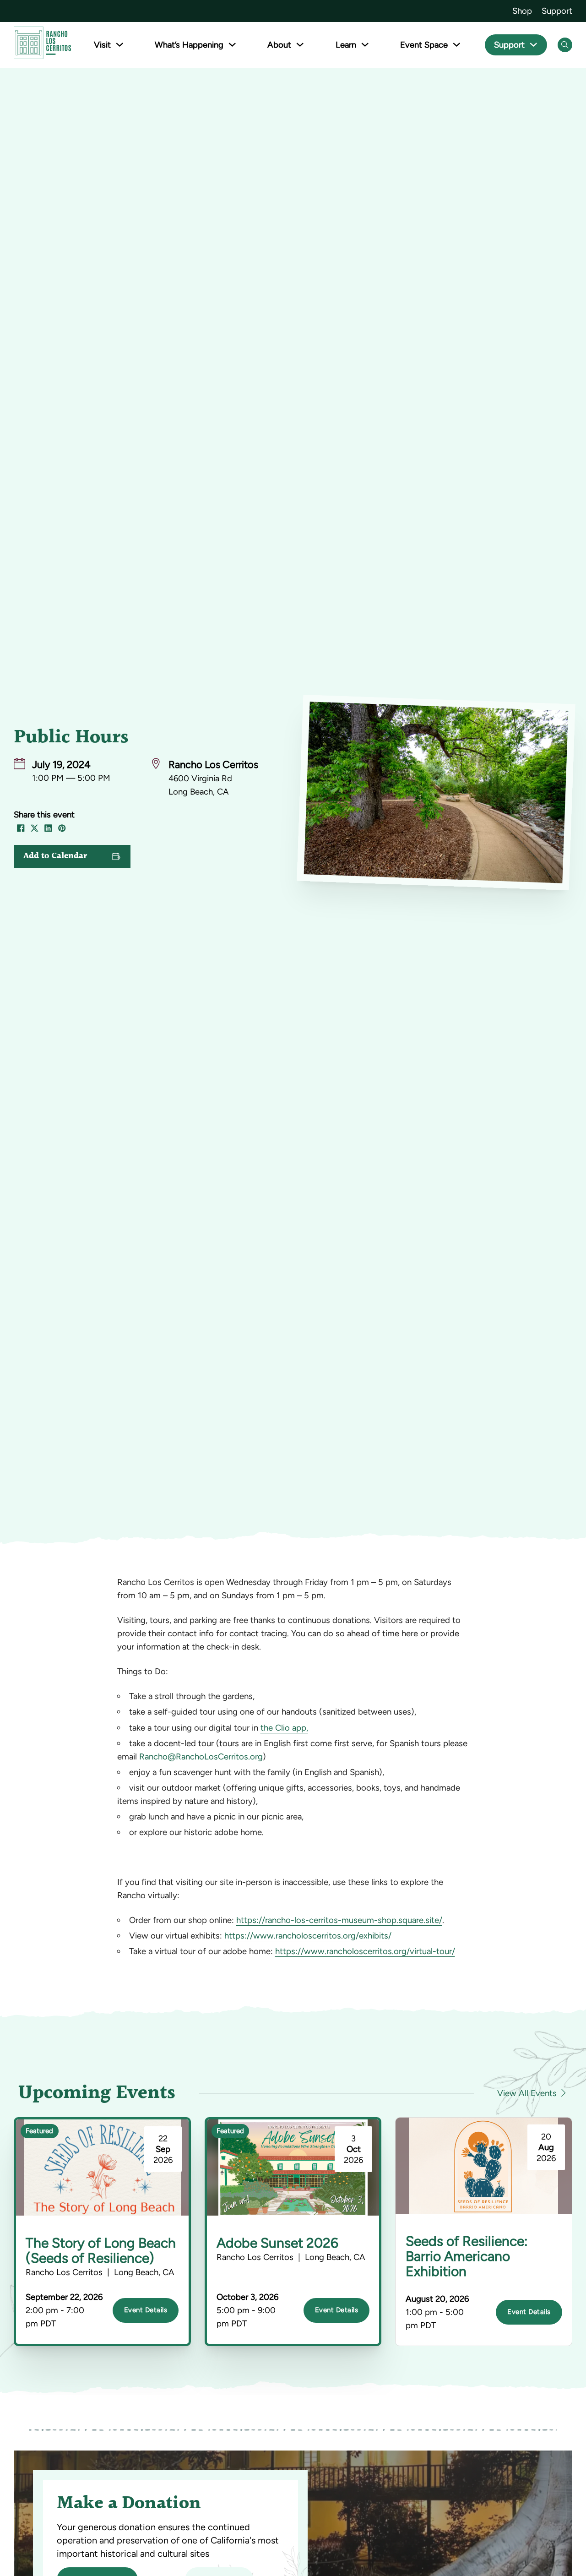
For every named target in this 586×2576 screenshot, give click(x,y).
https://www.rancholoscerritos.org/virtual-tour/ (365, 1951)
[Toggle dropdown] (120, 45)
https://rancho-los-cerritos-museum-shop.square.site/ (339, 1920)
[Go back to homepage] (42, 45)
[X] (34, 828)
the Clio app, (284, 1728)
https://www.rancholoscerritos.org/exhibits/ (308, 1936)
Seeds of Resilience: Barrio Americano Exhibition (467, 2256)
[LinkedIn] (48, 828)
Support (557, 11)
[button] (72, 856)
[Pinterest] (62, 828)
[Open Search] (565, 45)
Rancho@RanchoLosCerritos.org (201, 1756)
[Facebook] (21, 828)
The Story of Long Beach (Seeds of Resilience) (101, 2250)
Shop (522, 11)
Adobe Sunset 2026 (277, 2243)
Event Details (146, 2310)
